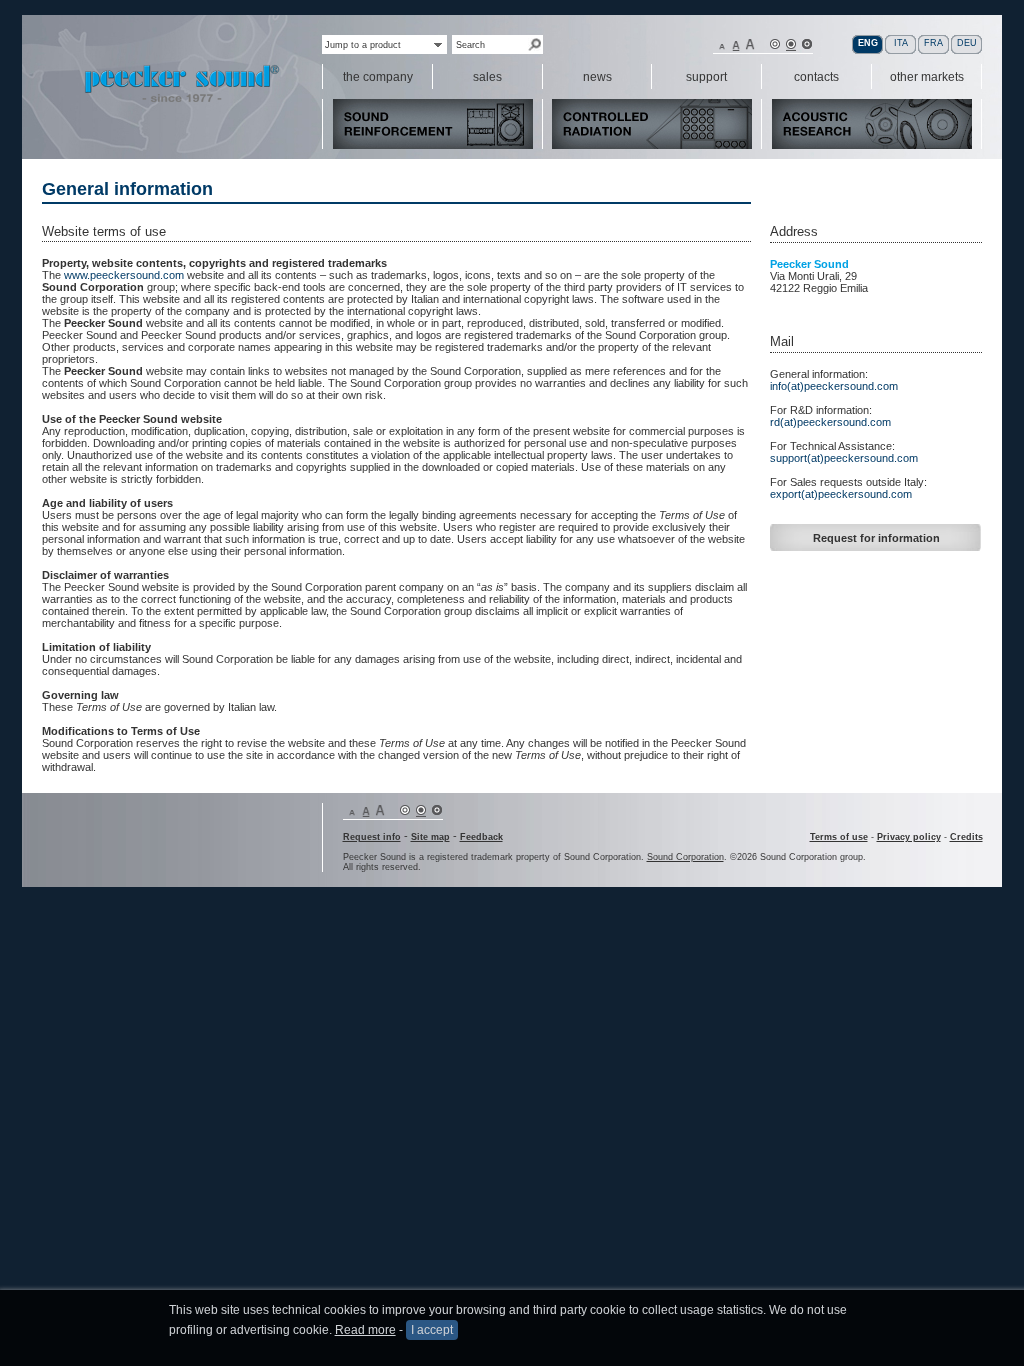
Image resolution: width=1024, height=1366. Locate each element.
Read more (365, 1330)
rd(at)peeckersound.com (830, 422)
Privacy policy (909, 837)
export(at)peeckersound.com (841, 494)
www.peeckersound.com (124, 275)
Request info (372, 837)
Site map (430, 837)
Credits (966, 837)
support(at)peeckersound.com (844, 458)
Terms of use (839, 837)
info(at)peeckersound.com (834, 386)
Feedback (481, 837)
